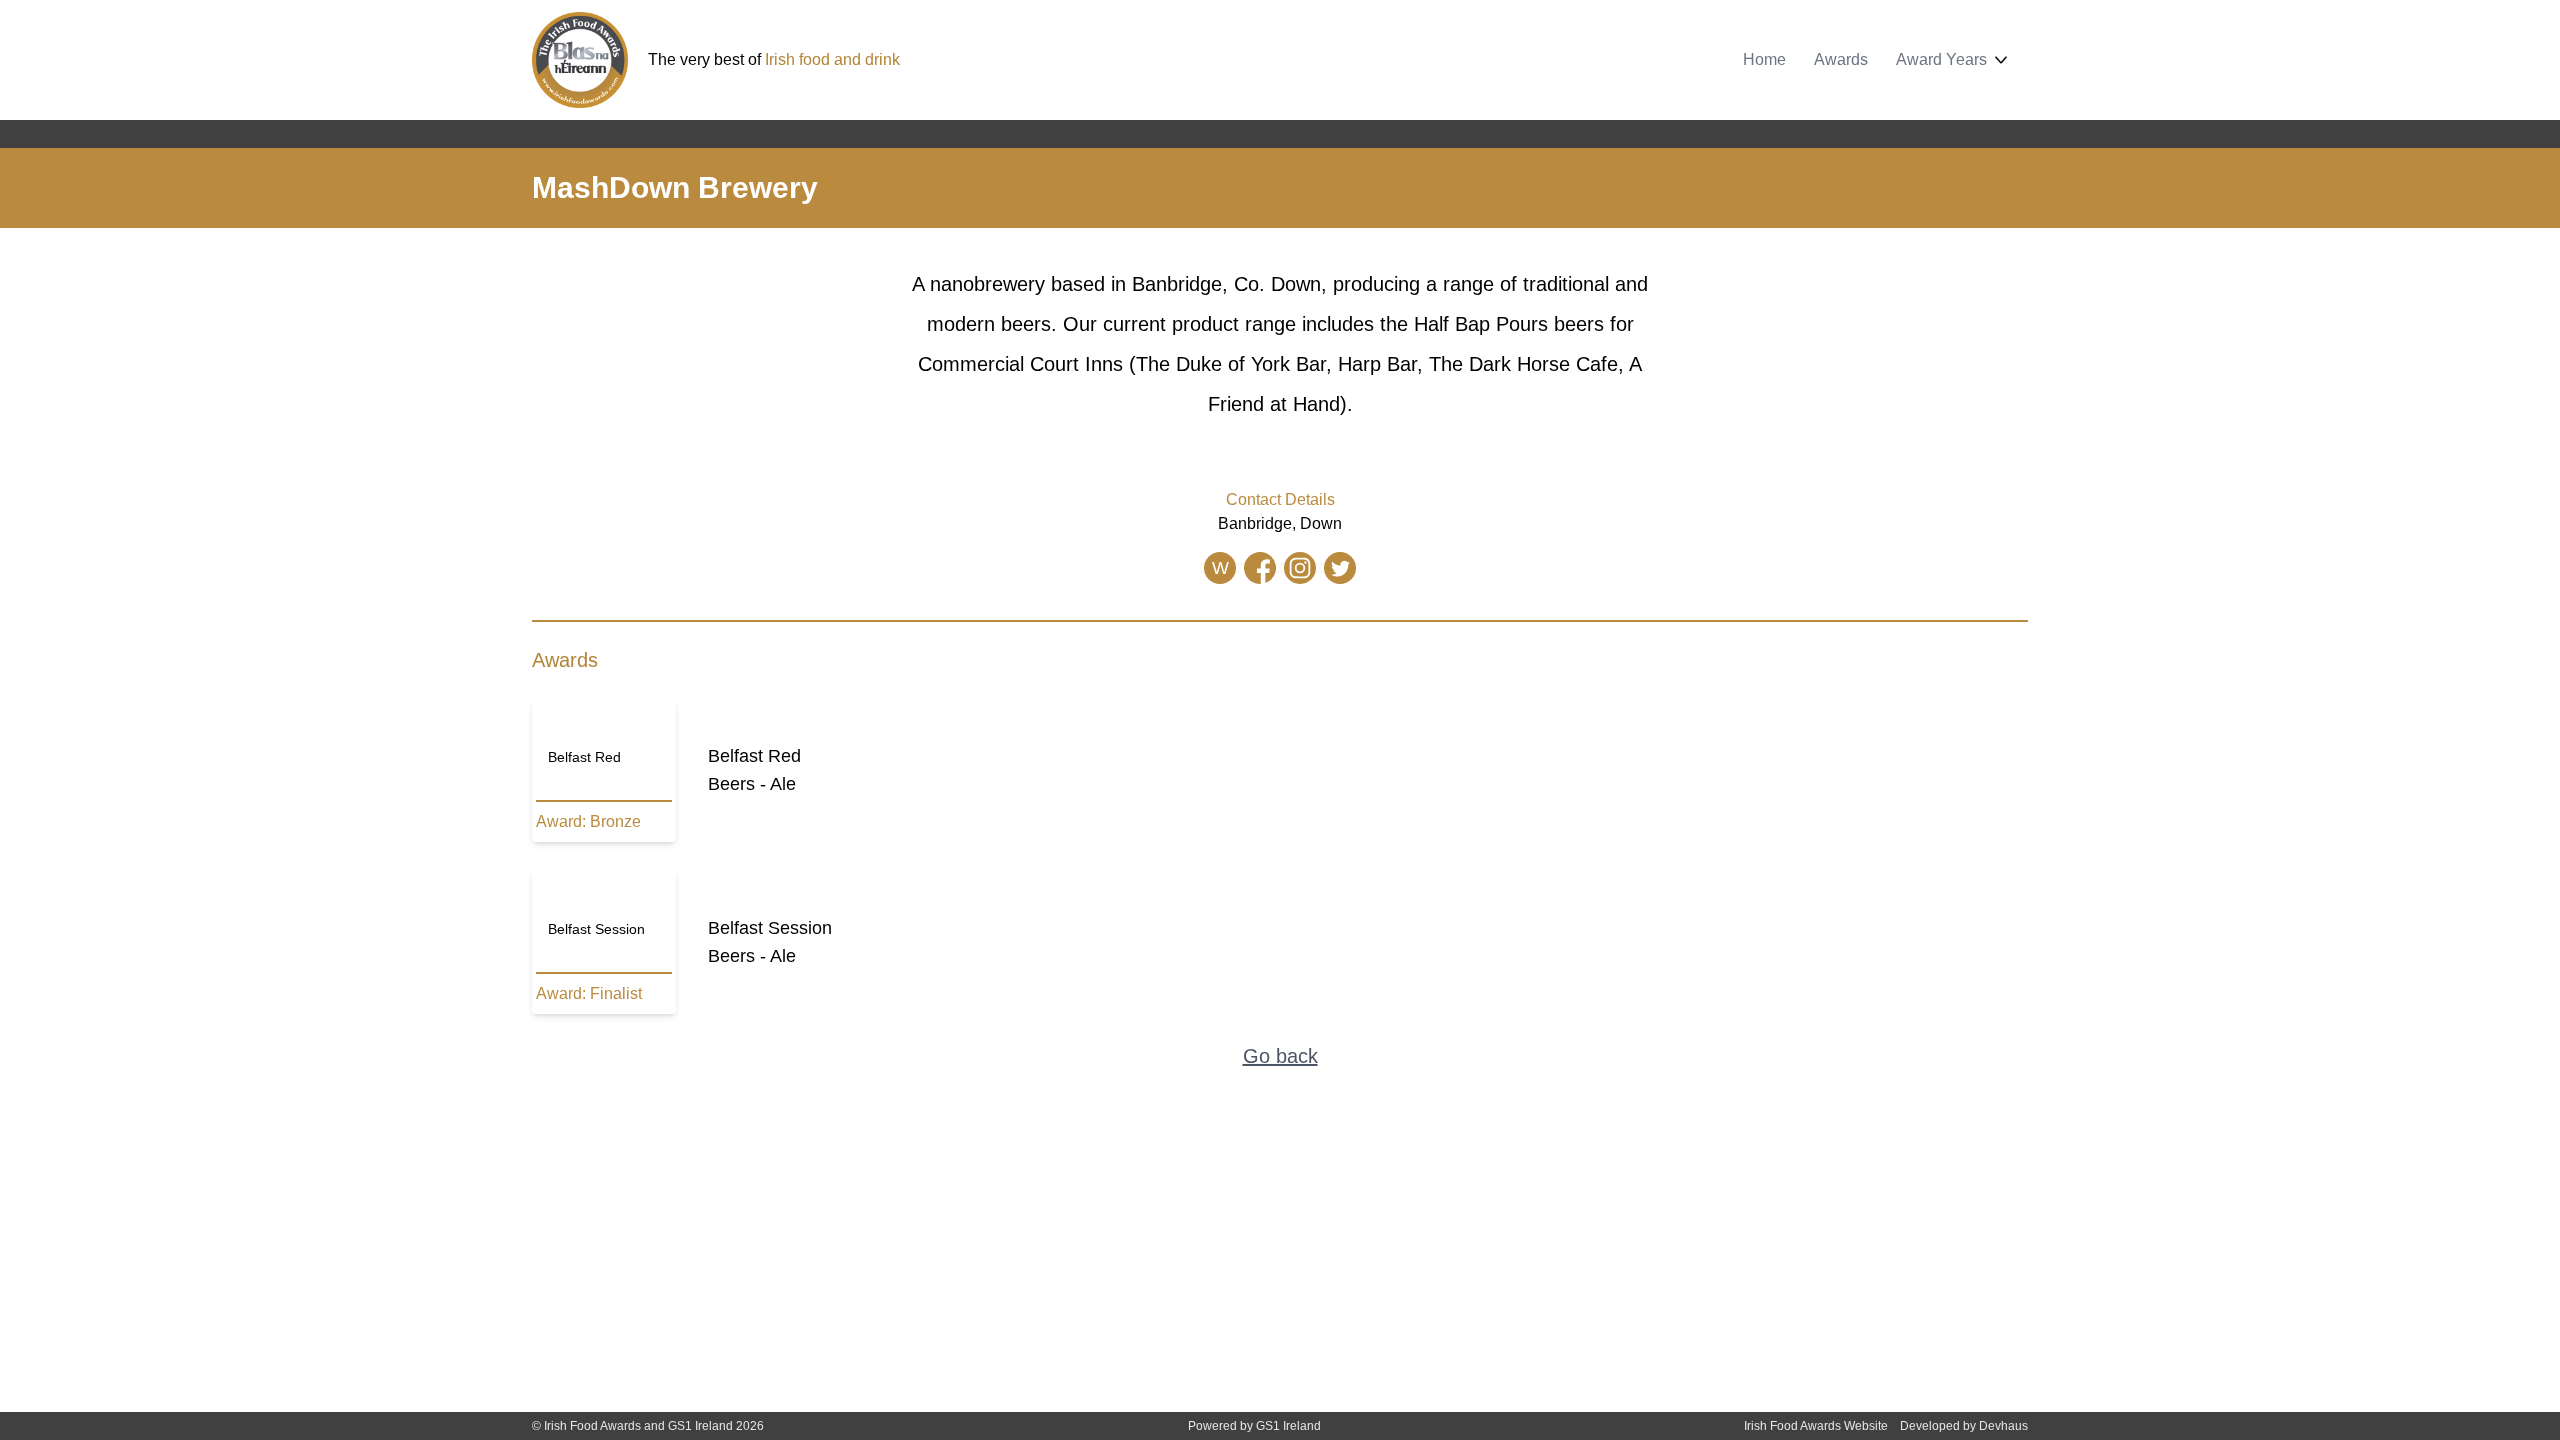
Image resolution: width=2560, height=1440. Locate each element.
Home (1764, 59)
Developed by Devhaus (1964, 1426)
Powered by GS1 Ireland (1254, 1426)
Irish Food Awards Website (1816, 1426)
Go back (1280, 1056)
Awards (1841, 59)
